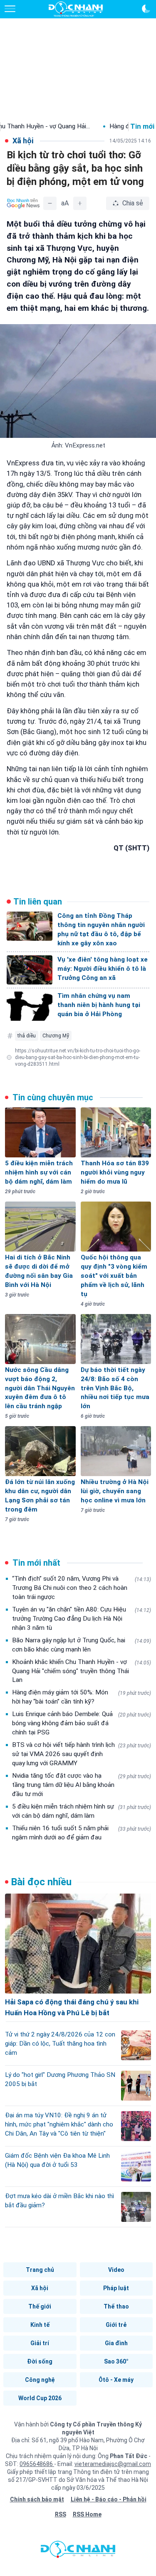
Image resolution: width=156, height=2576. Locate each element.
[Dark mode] (146, 9)
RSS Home (87, 2514)
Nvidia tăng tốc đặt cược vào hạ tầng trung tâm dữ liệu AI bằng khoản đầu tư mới (82, 1785)
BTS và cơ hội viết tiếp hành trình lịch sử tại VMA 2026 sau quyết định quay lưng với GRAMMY (82, 1754)
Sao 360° (116, 2361)
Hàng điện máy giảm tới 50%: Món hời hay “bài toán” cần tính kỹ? (82, 1697)
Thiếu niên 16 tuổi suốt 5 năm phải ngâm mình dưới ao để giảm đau (82, 1833)
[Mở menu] (10, 9)
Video (116, 2270)
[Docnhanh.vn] (78, 2551)
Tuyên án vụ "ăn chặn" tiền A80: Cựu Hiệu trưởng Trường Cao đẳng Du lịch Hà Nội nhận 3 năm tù (82, 1619)
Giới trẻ (116, 2325)
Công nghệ (40, 2380)
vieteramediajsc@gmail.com (113, 2464)
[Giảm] (50, 203)
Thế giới (40, 2306)
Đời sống (40, 2361)
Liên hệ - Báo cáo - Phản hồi (109, 2499)
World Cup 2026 (40, 2398)
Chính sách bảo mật (37, 2499)
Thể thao (116, 2306)
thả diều (27, 1036)
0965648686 (37, 2464)
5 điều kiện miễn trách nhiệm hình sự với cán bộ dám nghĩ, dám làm (82, 1811)
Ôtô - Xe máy (116, 2380)
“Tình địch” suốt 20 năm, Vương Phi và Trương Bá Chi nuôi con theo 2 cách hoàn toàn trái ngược (82, 1588)
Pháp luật (116, 2288)
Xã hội (40, 2288)
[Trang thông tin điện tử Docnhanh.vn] (76, 9)
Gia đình (116, 2343)
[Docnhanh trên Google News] (23, 203)
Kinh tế (40, 2325)
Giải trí (40, 2343)
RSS (61, 2514)
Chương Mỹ (56, 1036)
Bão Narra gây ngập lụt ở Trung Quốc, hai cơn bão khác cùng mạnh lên (82, 1645)
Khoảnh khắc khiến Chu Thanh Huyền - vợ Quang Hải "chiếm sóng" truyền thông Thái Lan (82, 1671)
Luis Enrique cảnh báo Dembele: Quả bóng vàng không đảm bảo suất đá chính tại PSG (82, 1723)
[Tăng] (80, 203)
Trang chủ (40, 2270)
